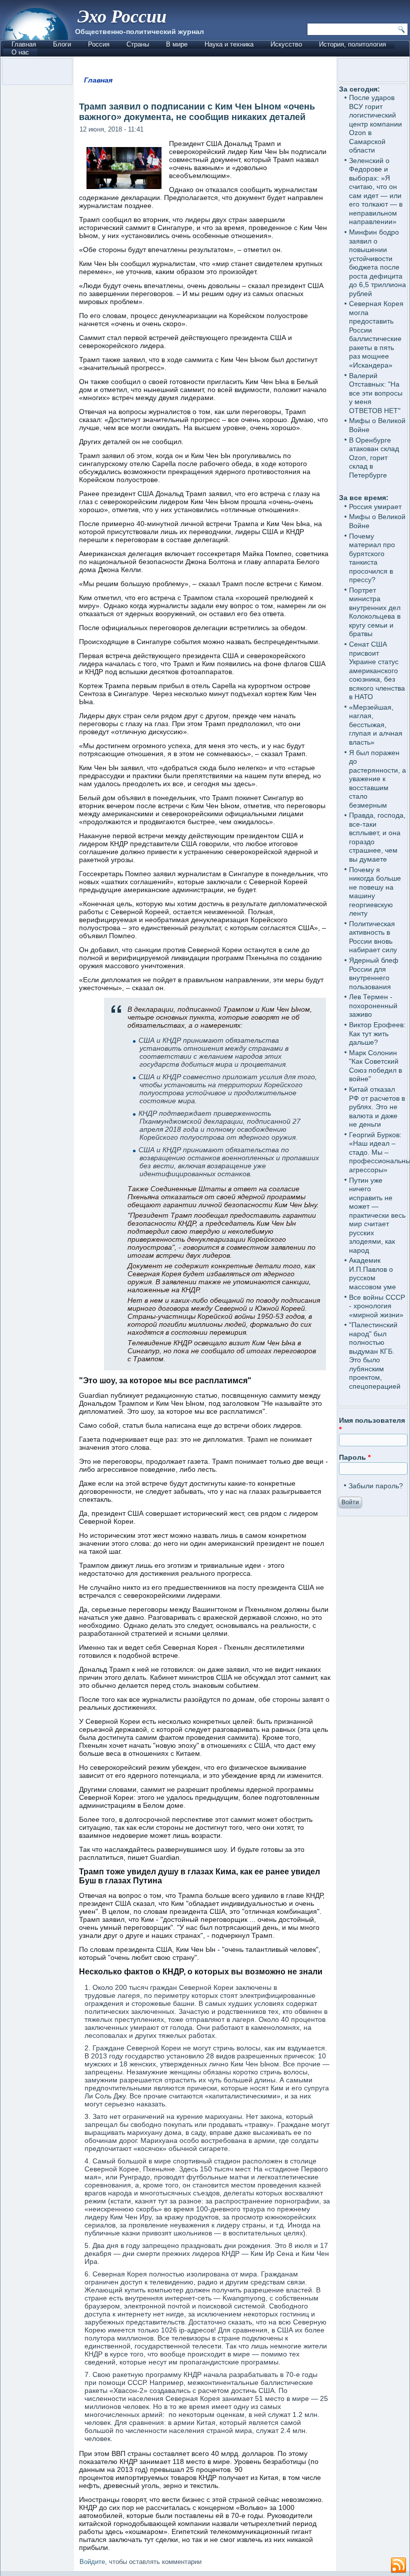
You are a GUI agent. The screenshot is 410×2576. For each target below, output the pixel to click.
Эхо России (122, 16)
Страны (138, 44)
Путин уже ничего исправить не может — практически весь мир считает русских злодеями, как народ (377, 1215)
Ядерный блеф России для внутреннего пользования (374, 973)
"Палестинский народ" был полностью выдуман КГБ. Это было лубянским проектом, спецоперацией (375, 1356)
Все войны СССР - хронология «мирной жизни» (377, 1306)
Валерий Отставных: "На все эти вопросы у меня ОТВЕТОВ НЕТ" (376, 393)
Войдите (92, 2562)
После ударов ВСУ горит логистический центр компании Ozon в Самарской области (375, 124)
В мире (177, 44)
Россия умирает (375, 507)
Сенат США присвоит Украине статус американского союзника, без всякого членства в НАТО (377, 670)
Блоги (62, 44)
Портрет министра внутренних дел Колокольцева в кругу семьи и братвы (375, 612)
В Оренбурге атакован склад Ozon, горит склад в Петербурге (374, 458)
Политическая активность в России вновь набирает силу (373, 937)
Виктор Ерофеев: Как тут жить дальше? (377, 1033)
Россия (99, 44)
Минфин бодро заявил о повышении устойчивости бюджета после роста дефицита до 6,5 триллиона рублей (377, 263)
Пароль (355, 1457)
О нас (20, 52)
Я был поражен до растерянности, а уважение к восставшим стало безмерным (377, 779)
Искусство (286, 44)
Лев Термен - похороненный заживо (373, 1005)
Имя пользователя (372, 1425)
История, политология (352, 44)
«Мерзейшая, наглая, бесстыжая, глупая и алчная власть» (376, 725)
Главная (24, 44)
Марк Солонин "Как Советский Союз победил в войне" (375, 1066)
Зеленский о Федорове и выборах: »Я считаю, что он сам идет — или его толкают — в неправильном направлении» (376, 191)
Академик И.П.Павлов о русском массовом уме (372, 1273)
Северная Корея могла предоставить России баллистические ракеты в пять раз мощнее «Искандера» (376, 334)
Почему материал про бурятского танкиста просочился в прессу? (372, 558)
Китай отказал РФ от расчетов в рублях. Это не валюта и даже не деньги (377, 1107)
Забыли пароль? (376, 1486)
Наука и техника (229, 44)
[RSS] (398, 2565)
